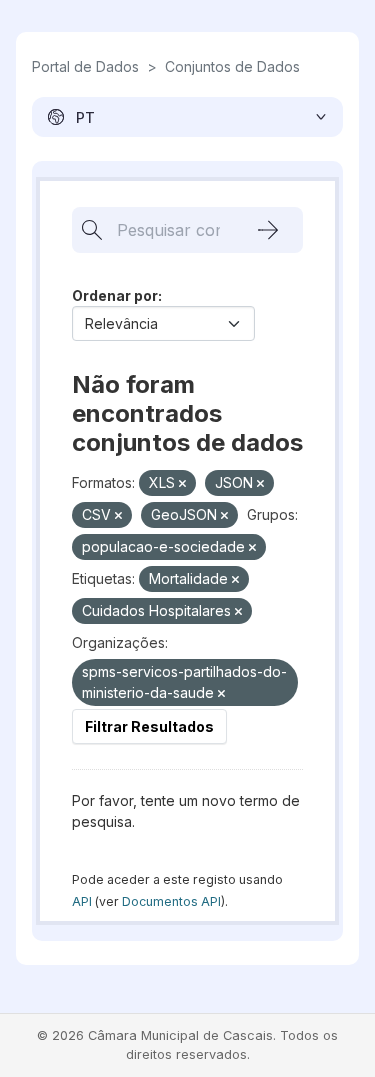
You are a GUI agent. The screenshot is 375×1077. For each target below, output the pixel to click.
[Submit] (268, 230)
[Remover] (182, 484)
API (82, 901)
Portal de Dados (85, 66)
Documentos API (171, 901)
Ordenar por (115, 295)
